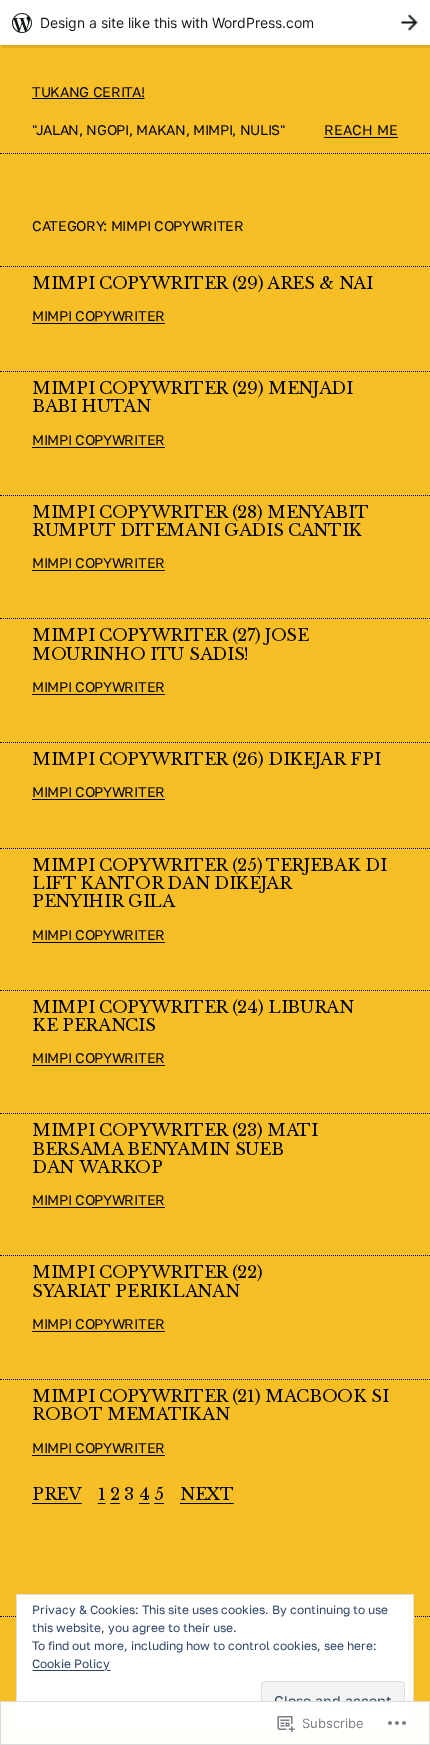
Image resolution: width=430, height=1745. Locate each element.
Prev (57, 1495)
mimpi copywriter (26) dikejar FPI (206, 760)
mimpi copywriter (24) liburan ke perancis (193, 1017)
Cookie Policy (71, 1663)
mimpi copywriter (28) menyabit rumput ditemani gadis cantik (199, 522)
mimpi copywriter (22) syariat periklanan (147, 1282)
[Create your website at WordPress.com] (215, 22)
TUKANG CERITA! (88, 91)
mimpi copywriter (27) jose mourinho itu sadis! (170, 645)
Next (207, 1495)
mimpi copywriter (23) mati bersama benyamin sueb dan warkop (175, 1149)
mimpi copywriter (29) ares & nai (202, 284)
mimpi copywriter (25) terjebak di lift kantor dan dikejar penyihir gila (209, 884)
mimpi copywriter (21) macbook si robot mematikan (210, 1406)
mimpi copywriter (98, 315)
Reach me (361, 129)
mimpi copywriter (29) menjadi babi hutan (192, 398)
